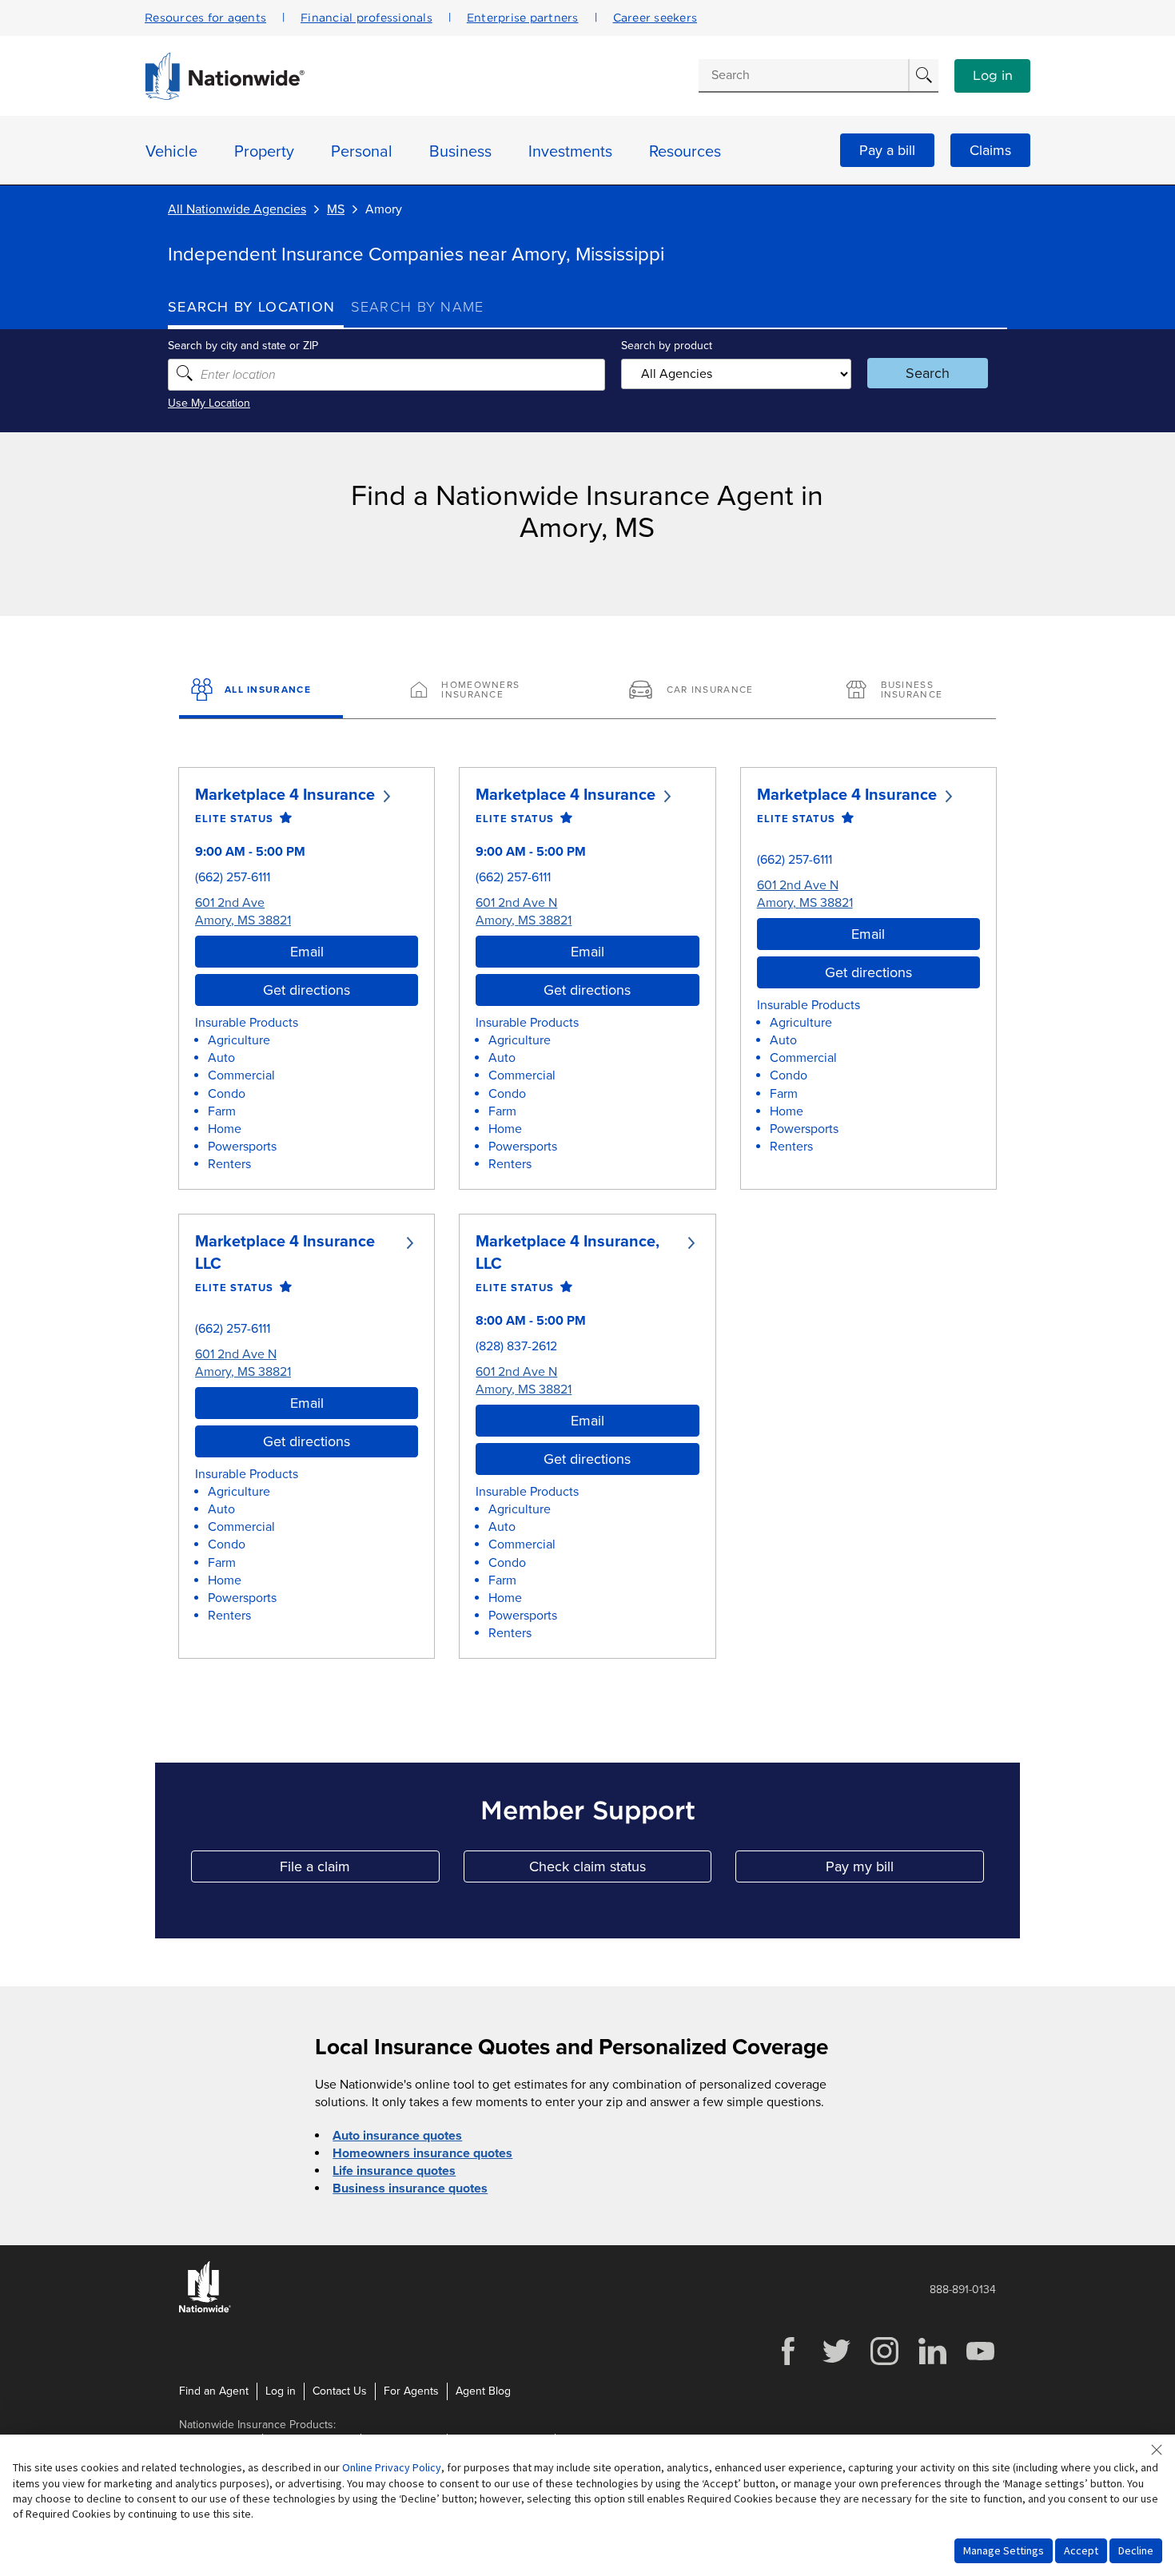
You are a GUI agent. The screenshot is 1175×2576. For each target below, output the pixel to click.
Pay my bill (905, 1870)
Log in (993, 76)
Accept (1081, 2550)
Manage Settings (1004, 2550)
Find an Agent (214, 2391)
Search (928, 373)
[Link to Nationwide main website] (225, 96)
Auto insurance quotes (397, 2136)
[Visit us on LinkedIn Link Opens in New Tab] (932, 2363)
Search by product (667, 346)
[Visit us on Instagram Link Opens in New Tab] (884, 2363)
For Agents (411, 2391)
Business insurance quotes (410, 2188)
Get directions (307, 990)
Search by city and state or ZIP (243, 346)
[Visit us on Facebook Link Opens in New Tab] (788, 2363)
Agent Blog (483, 2391)
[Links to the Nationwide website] (205, 2310)
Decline (1136, 2550)
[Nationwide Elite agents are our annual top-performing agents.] (283, 819)
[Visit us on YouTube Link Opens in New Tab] (980, 2363)
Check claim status (620, 1870)
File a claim (359, 1870)
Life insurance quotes (394, 2171)
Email (307, 952)
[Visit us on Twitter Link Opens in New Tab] (836, 2363)
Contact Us (340, 2391)
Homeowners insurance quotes (422, 2153)
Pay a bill (887, 150)
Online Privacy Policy (392, 2467)
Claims (990, 150)
